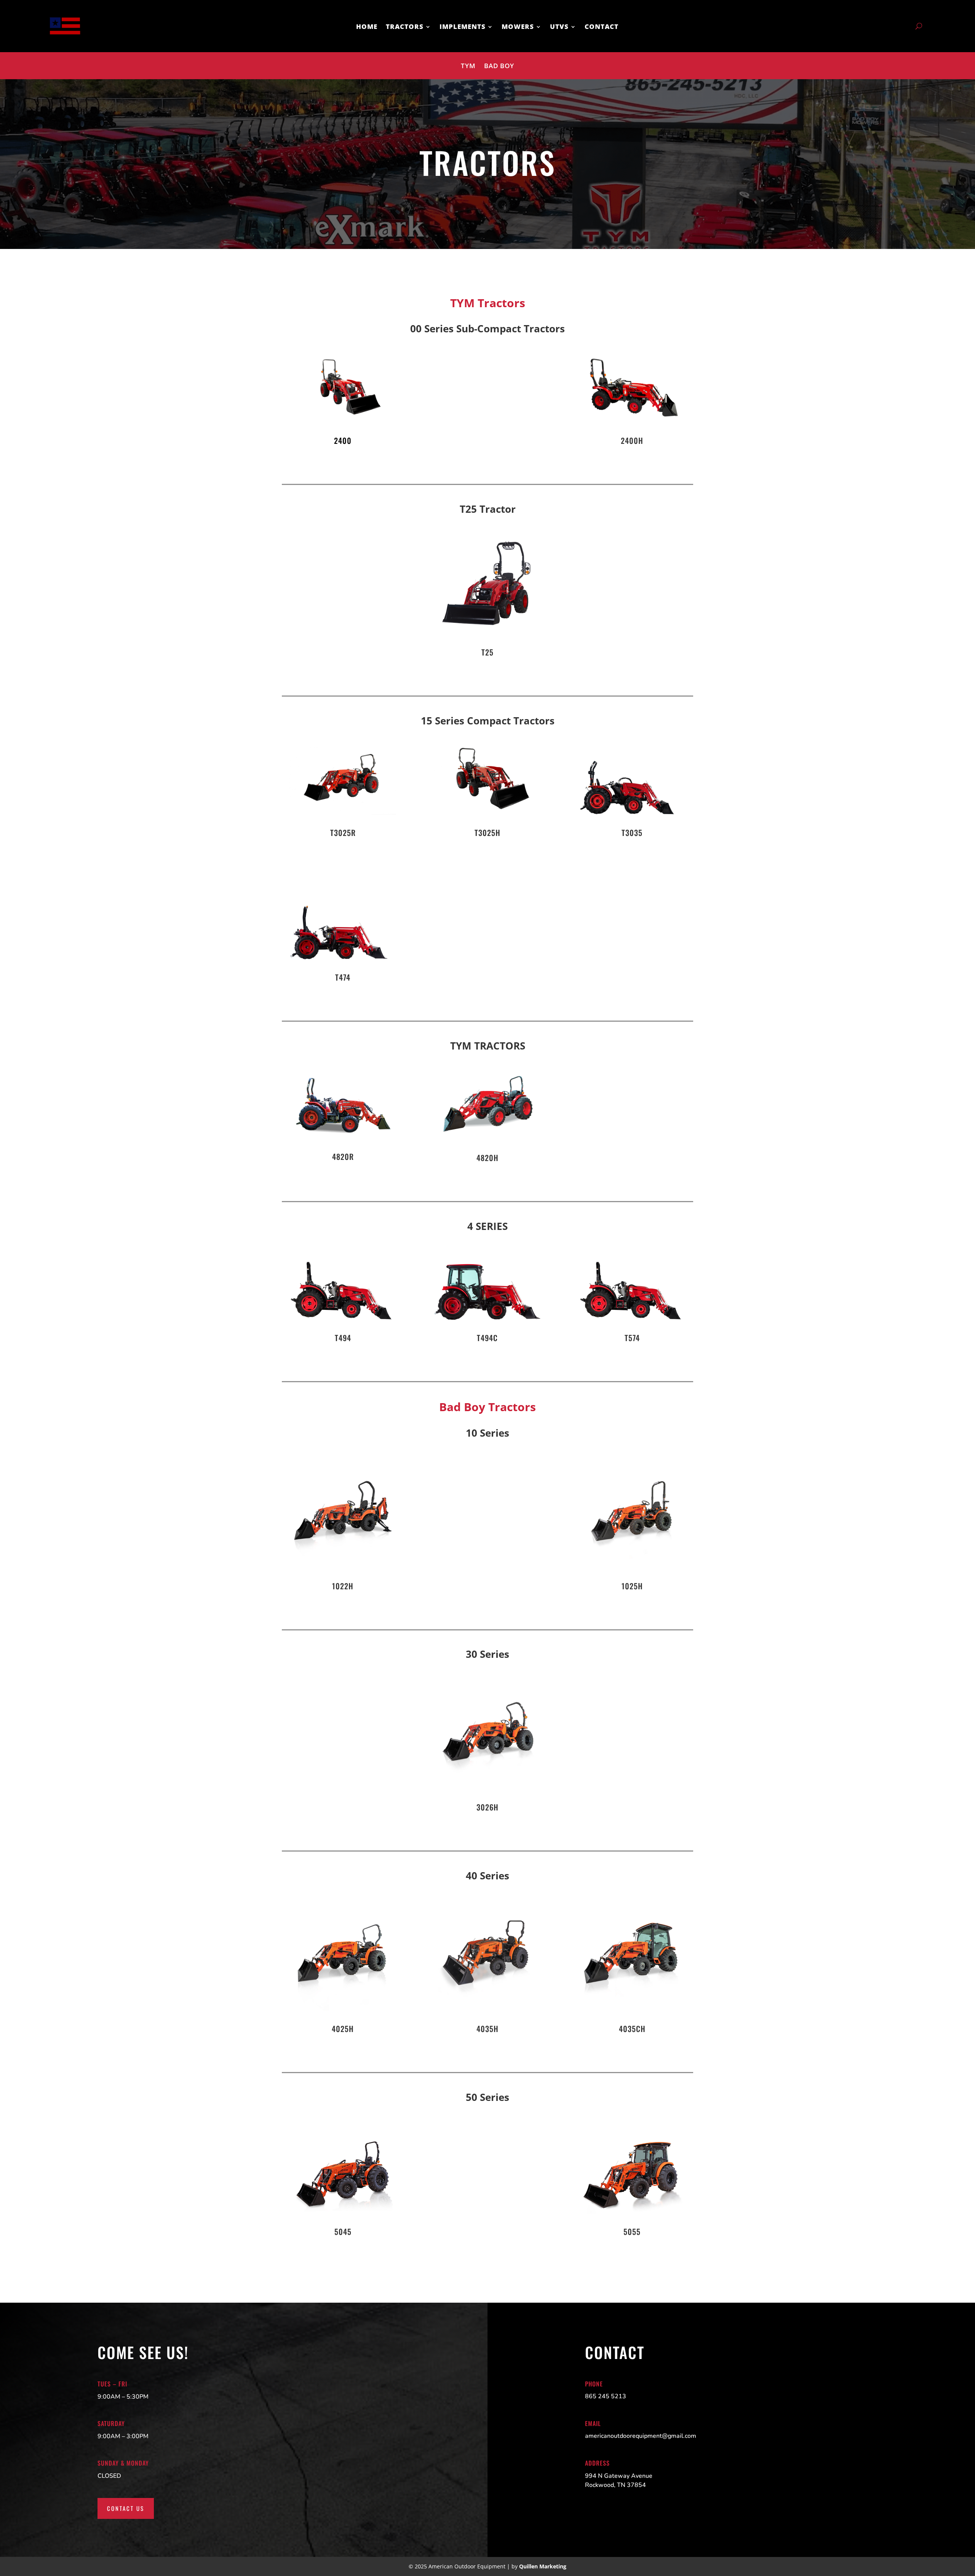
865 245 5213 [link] (606, 2396)
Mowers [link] (518, 27)
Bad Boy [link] (499, 67)
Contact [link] (602, 27)
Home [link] (367, 27)
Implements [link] (463, 27)
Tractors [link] (405, 27)
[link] (65, 40)
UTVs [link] (559, 27)
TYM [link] (468, 67)
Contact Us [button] (126, 2508)
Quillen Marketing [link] (543, 2566)
